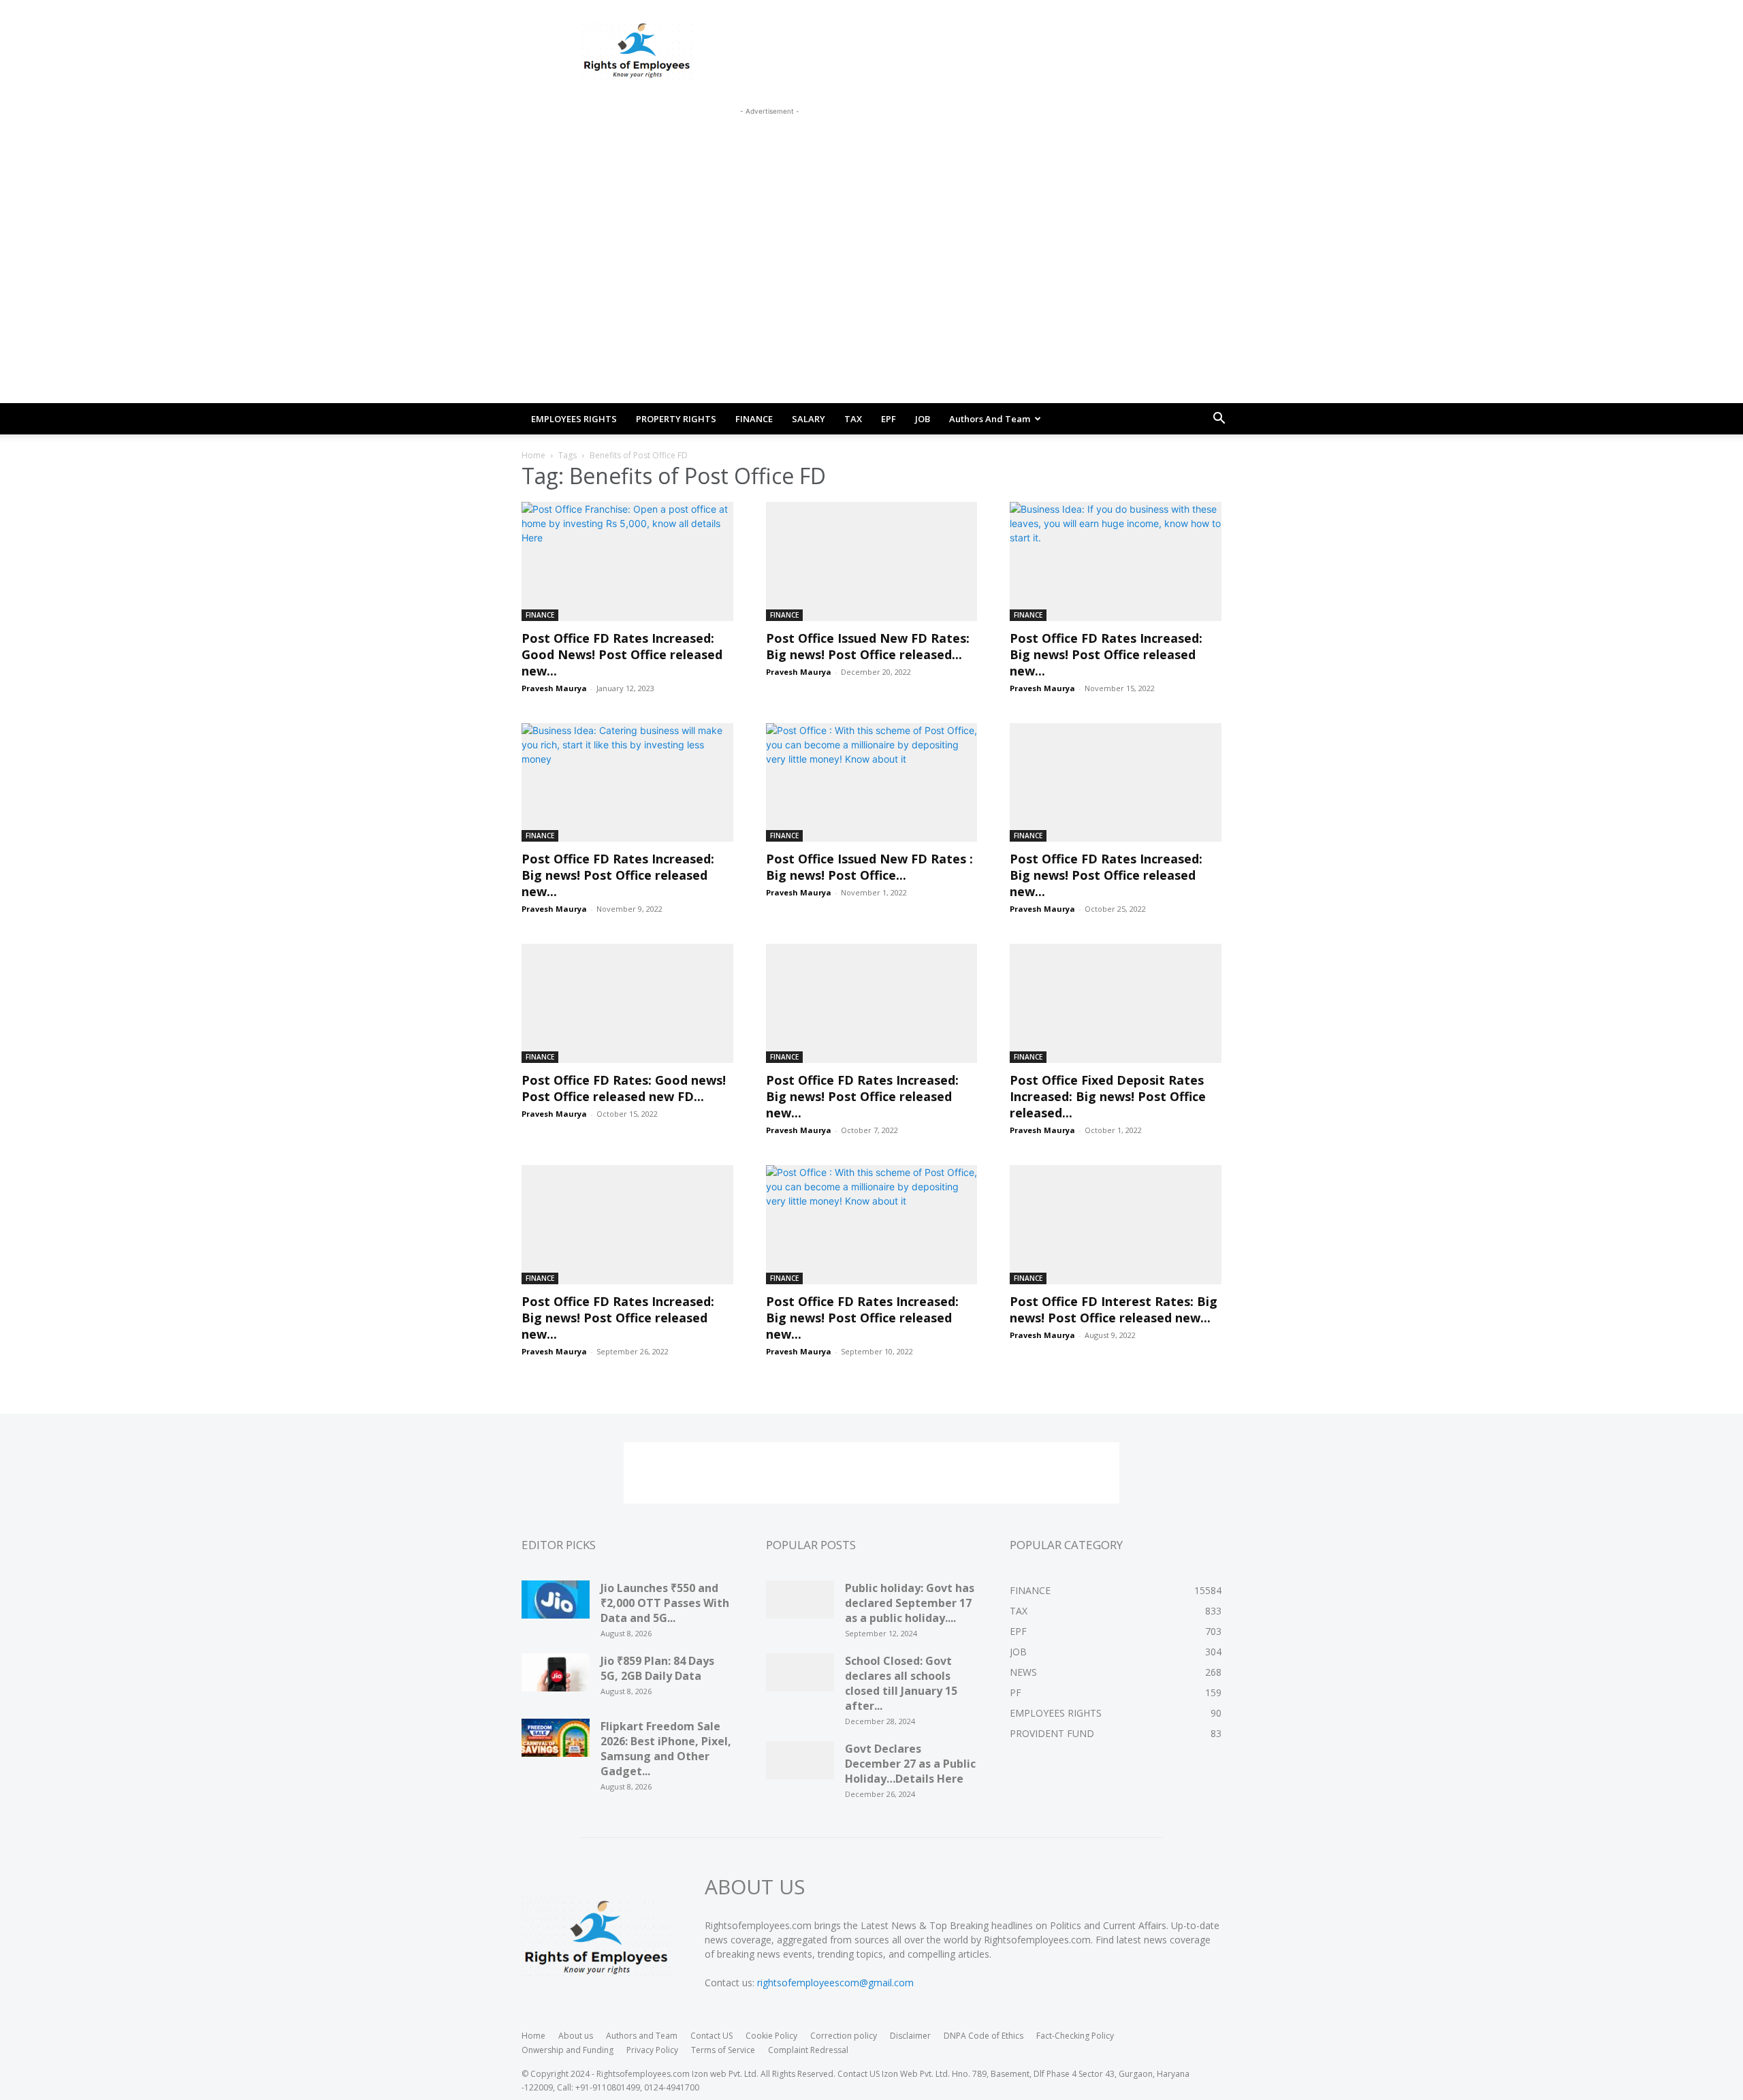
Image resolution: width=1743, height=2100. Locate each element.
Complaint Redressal (808, 2050)
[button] (1219, 420)
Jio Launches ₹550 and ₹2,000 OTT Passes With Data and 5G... (665, 1603)
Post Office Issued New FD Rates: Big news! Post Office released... (868, 646)
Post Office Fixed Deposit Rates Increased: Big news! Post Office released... (1108, 1096)
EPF (889, 419)
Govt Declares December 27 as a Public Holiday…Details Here (910, 1764)
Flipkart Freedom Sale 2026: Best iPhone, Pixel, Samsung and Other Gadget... (666, 1749)
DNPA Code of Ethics (984, 2036)
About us (576, 2036)
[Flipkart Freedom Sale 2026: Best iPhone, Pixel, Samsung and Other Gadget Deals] (556, 1743)
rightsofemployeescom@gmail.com (835, 1983)
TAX (853, 419)
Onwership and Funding (567, 2050)
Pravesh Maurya (554, 688)
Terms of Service (723, 2050)
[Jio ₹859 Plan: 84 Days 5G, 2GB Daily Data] (556, 1677)
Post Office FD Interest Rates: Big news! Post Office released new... (1114, 1309)
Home (533, 455)
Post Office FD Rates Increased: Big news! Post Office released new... (1106, 654)
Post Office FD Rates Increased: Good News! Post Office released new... (622, 654)
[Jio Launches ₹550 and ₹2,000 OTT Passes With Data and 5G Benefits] (556, 1604)
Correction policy (844, 2036)
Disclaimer (910, 2036)
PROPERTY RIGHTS (676, 419)
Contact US (711, 2036)
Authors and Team (990, 419)
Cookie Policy (771, 2036)
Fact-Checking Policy (1075, 2036)
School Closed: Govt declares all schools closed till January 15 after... (901, 1683)
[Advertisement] (769, 149)
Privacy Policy (652, 2050)
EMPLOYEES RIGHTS (574, 419)
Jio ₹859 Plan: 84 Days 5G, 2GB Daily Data (657, 1668)
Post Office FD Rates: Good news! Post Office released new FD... (624, 1088)
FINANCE (754, 419)
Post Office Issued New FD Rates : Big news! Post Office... (869, 867)
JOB (923, 419)
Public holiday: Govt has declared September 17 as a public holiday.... (910, 1603)
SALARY (809, 419)
